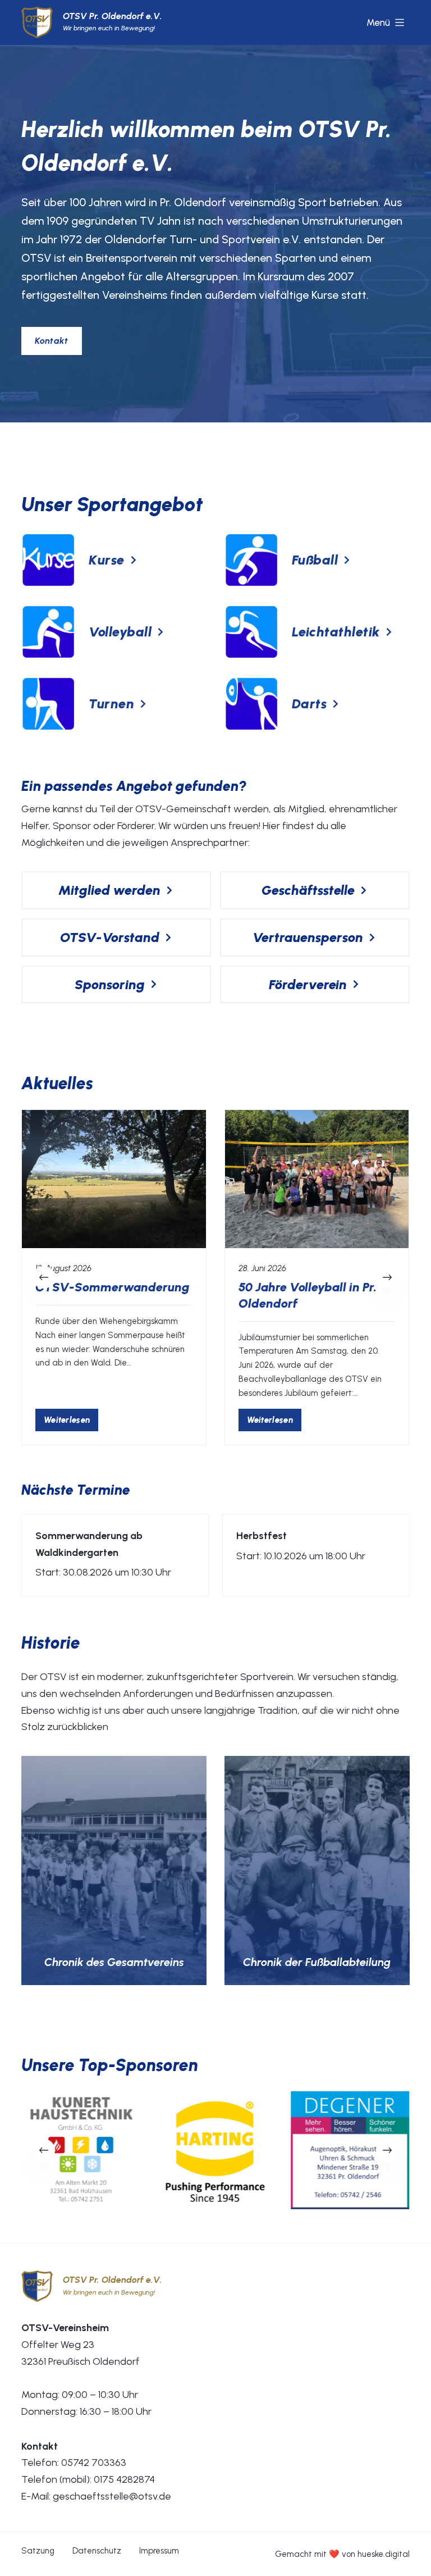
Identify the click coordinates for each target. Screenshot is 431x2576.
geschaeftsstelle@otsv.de (112, 2496)
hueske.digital (384, 2554)
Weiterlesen (71, 1423)
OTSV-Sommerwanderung (113, 1288)
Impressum (159, 2551)
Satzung (38, 2551)
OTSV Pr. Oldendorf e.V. (113, 16)
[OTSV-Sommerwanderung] (114, 1179)
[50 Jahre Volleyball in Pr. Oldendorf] (317, 1179)
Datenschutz (97, 2551)
